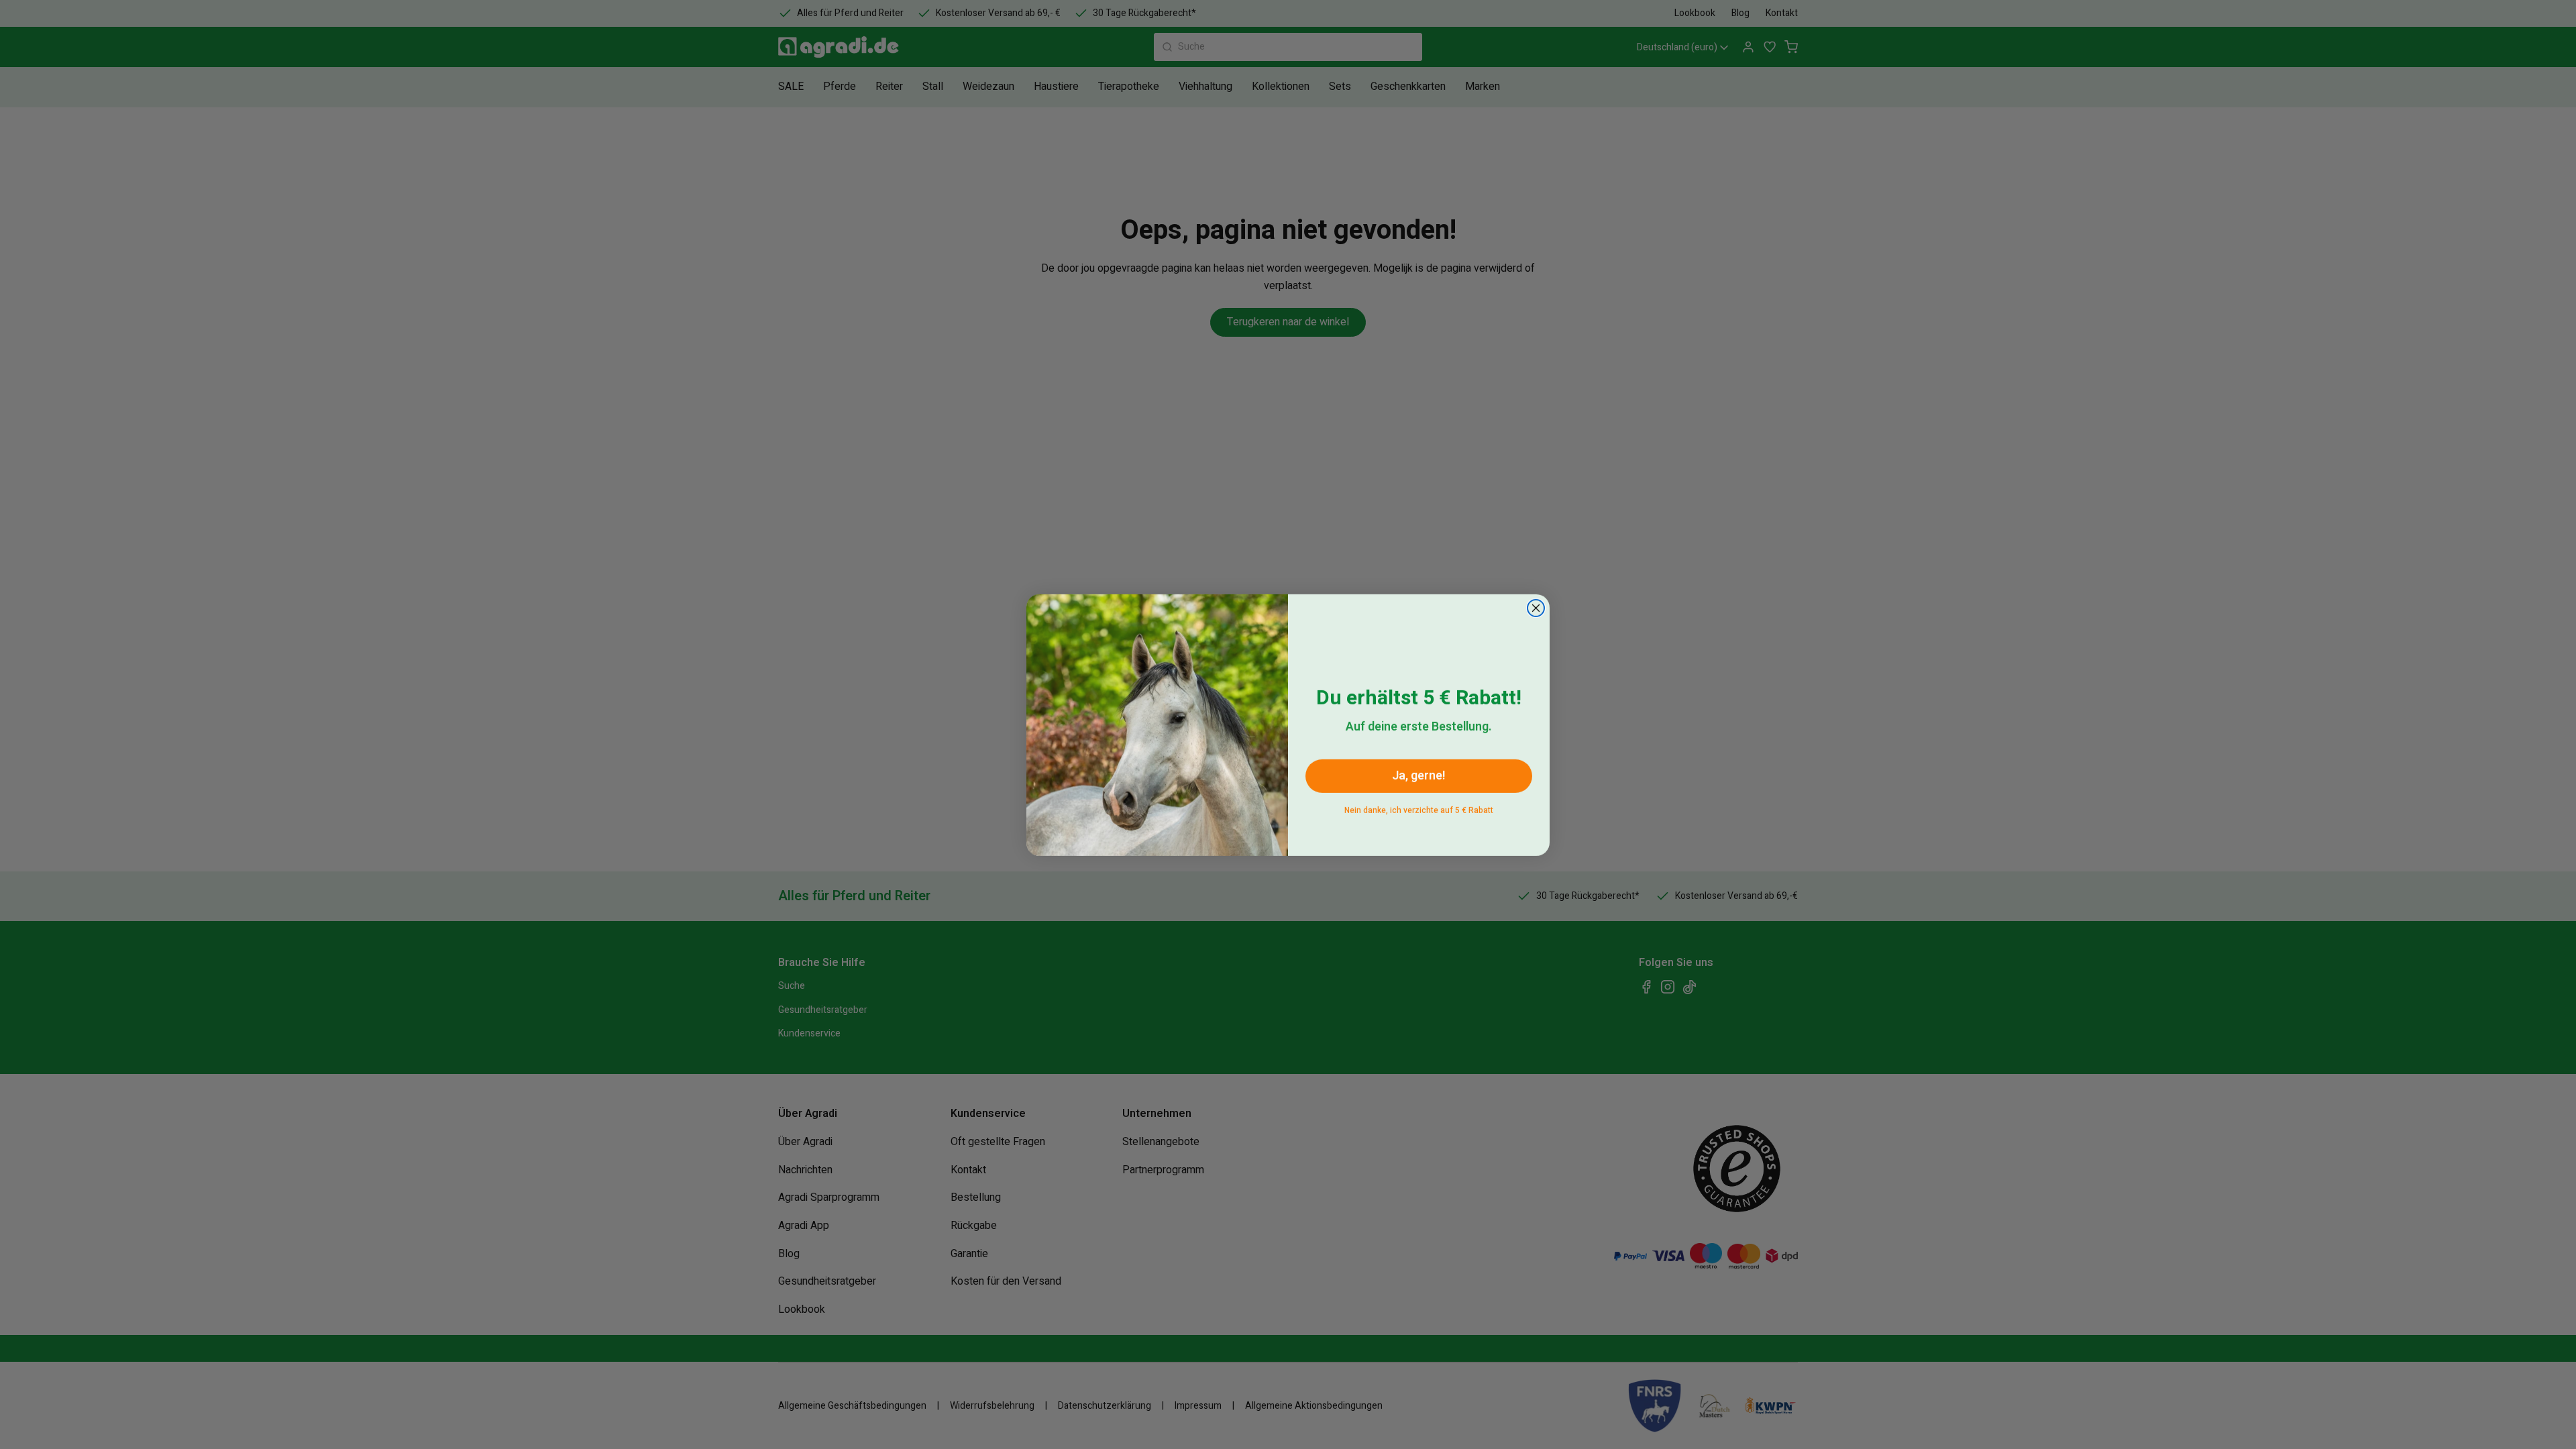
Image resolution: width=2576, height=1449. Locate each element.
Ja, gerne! (1419, 775)
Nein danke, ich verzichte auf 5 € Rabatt (1419, 807)
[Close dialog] (1536, 607)
